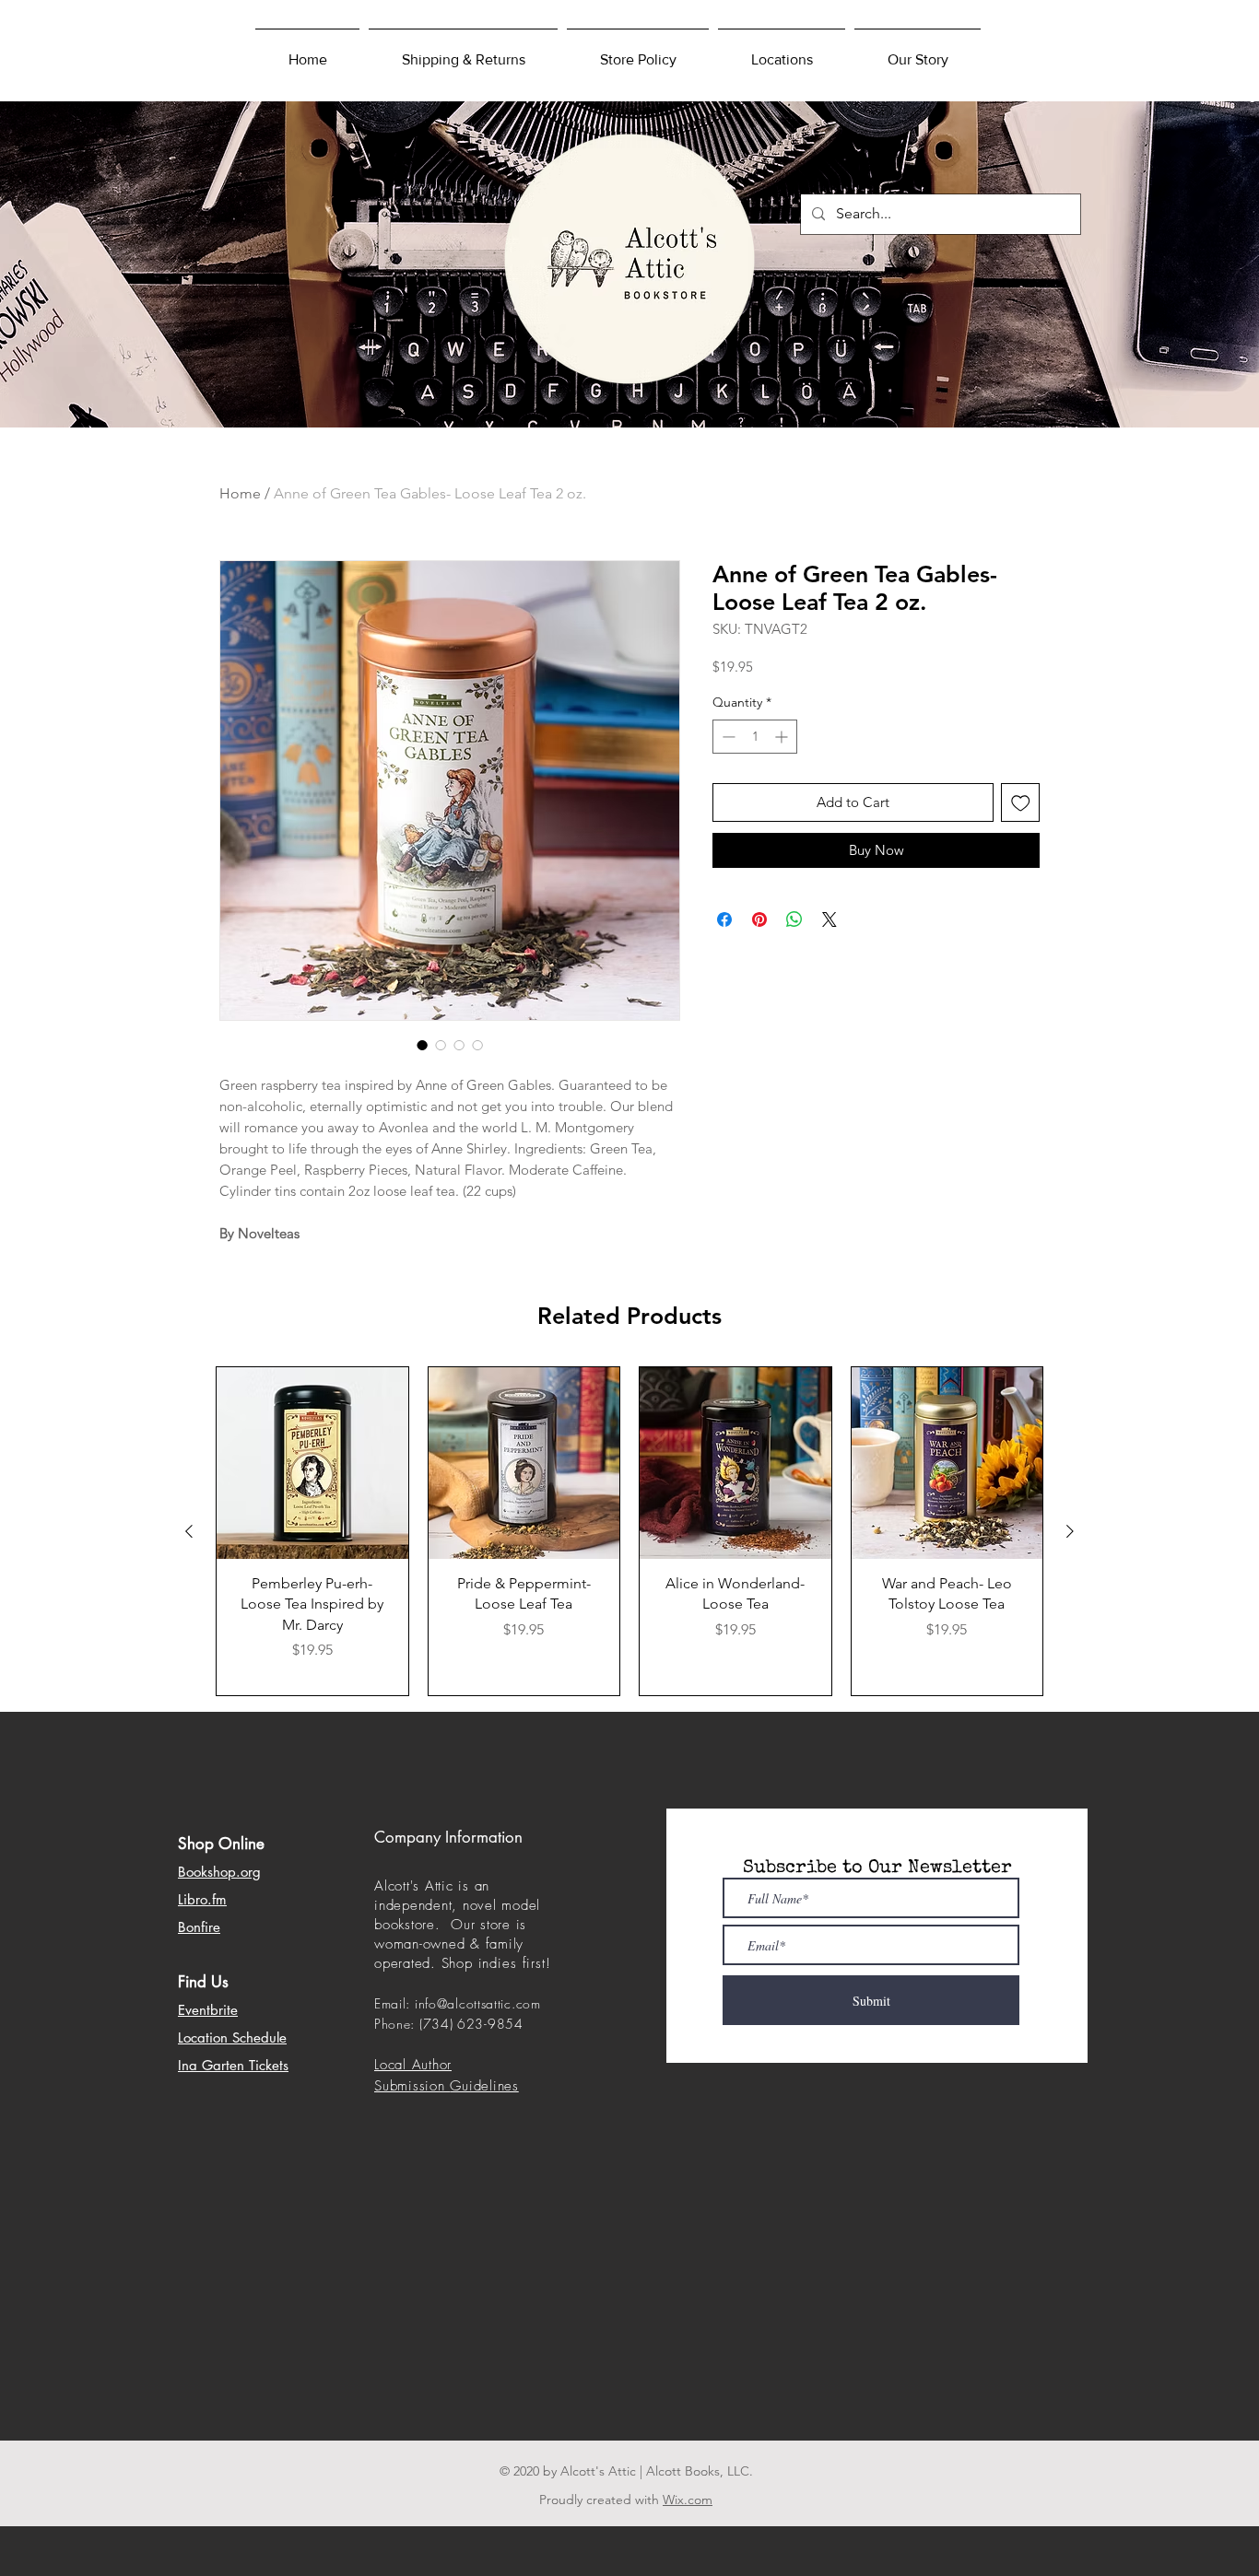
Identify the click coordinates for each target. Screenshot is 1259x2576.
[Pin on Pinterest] (759, 919)
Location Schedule (232, 2037)
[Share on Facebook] (724, 919)
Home (240, 493)
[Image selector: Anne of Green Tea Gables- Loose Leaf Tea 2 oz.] (422, 1045)
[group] (629, 1531)
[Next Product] (1070, 1531)
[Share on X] (830, 919)
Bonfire (199, 1927)
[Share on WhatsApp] (794, 919)
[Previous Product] (189, 1531)
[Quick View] (312, 1463)
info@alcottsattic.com (478, 2003)
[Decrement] (727, 737)
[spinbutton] (755, 737)
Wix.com (688, 2500)
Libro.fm (202, 1899)
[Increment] (783, 737)
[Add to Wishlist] (1021, 803)
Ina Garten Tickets (233, 2065)
